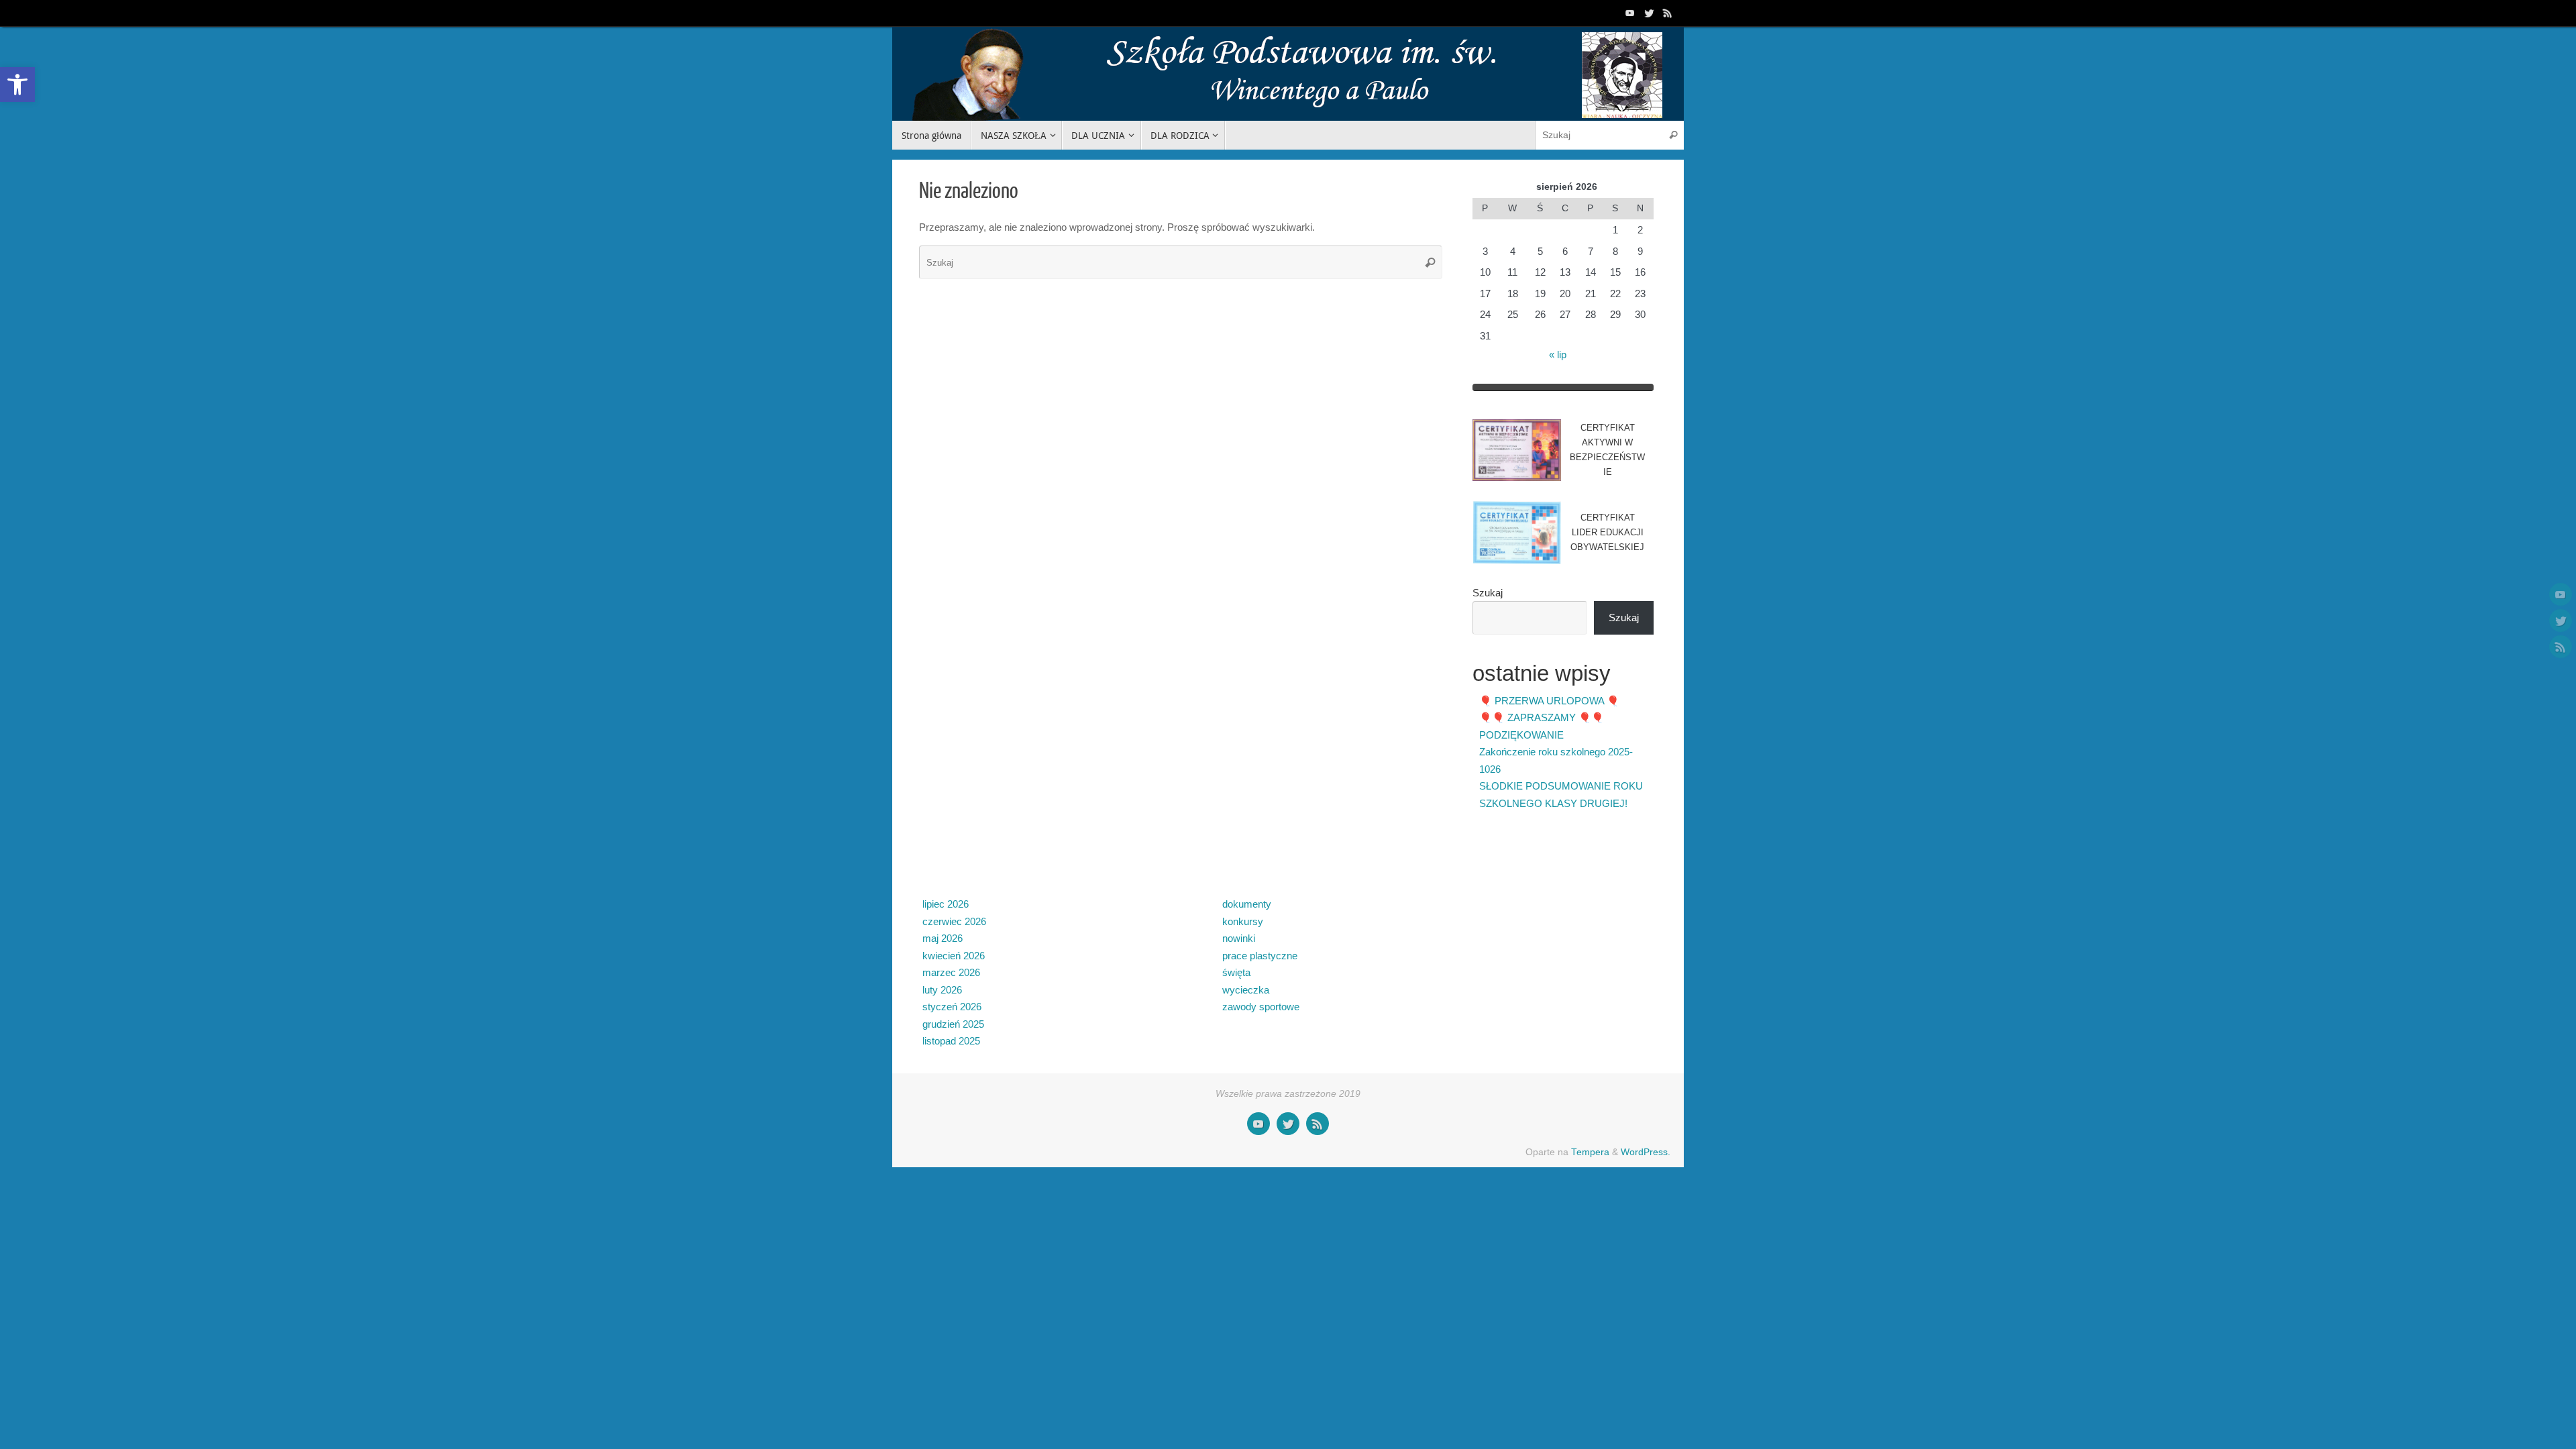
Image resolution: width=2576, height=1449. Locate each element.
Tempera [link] (1590, 1152)
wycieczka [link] (1246, 990)
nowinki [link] (1239, 938)
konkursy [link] (1243, 921)
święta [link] (1236, 972)
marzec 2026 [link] (951, 972)
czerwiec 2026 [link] (954, 921)
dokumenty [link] (1247, 904)
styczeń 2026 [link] (952, 1007)
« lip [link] (1558, 355)
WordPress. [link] (1646, 1152)
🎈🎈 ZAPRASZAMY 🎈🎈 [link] (1542, 717)
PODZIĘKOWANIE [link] (1521, 735)
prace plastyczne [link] (1260, 956)
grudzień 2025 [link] (953, 1024)
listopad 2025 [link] (951, 1041)
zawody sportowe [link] (1261, 1007)
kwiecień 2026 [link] (954, 956)
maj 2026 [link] (943, 938)
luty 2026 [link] (942, 990)
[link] (17, 85)
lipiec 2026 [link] (946, 904)
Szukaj (1488, 593)
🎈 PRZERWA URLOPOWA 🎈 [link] (1549, 701)
